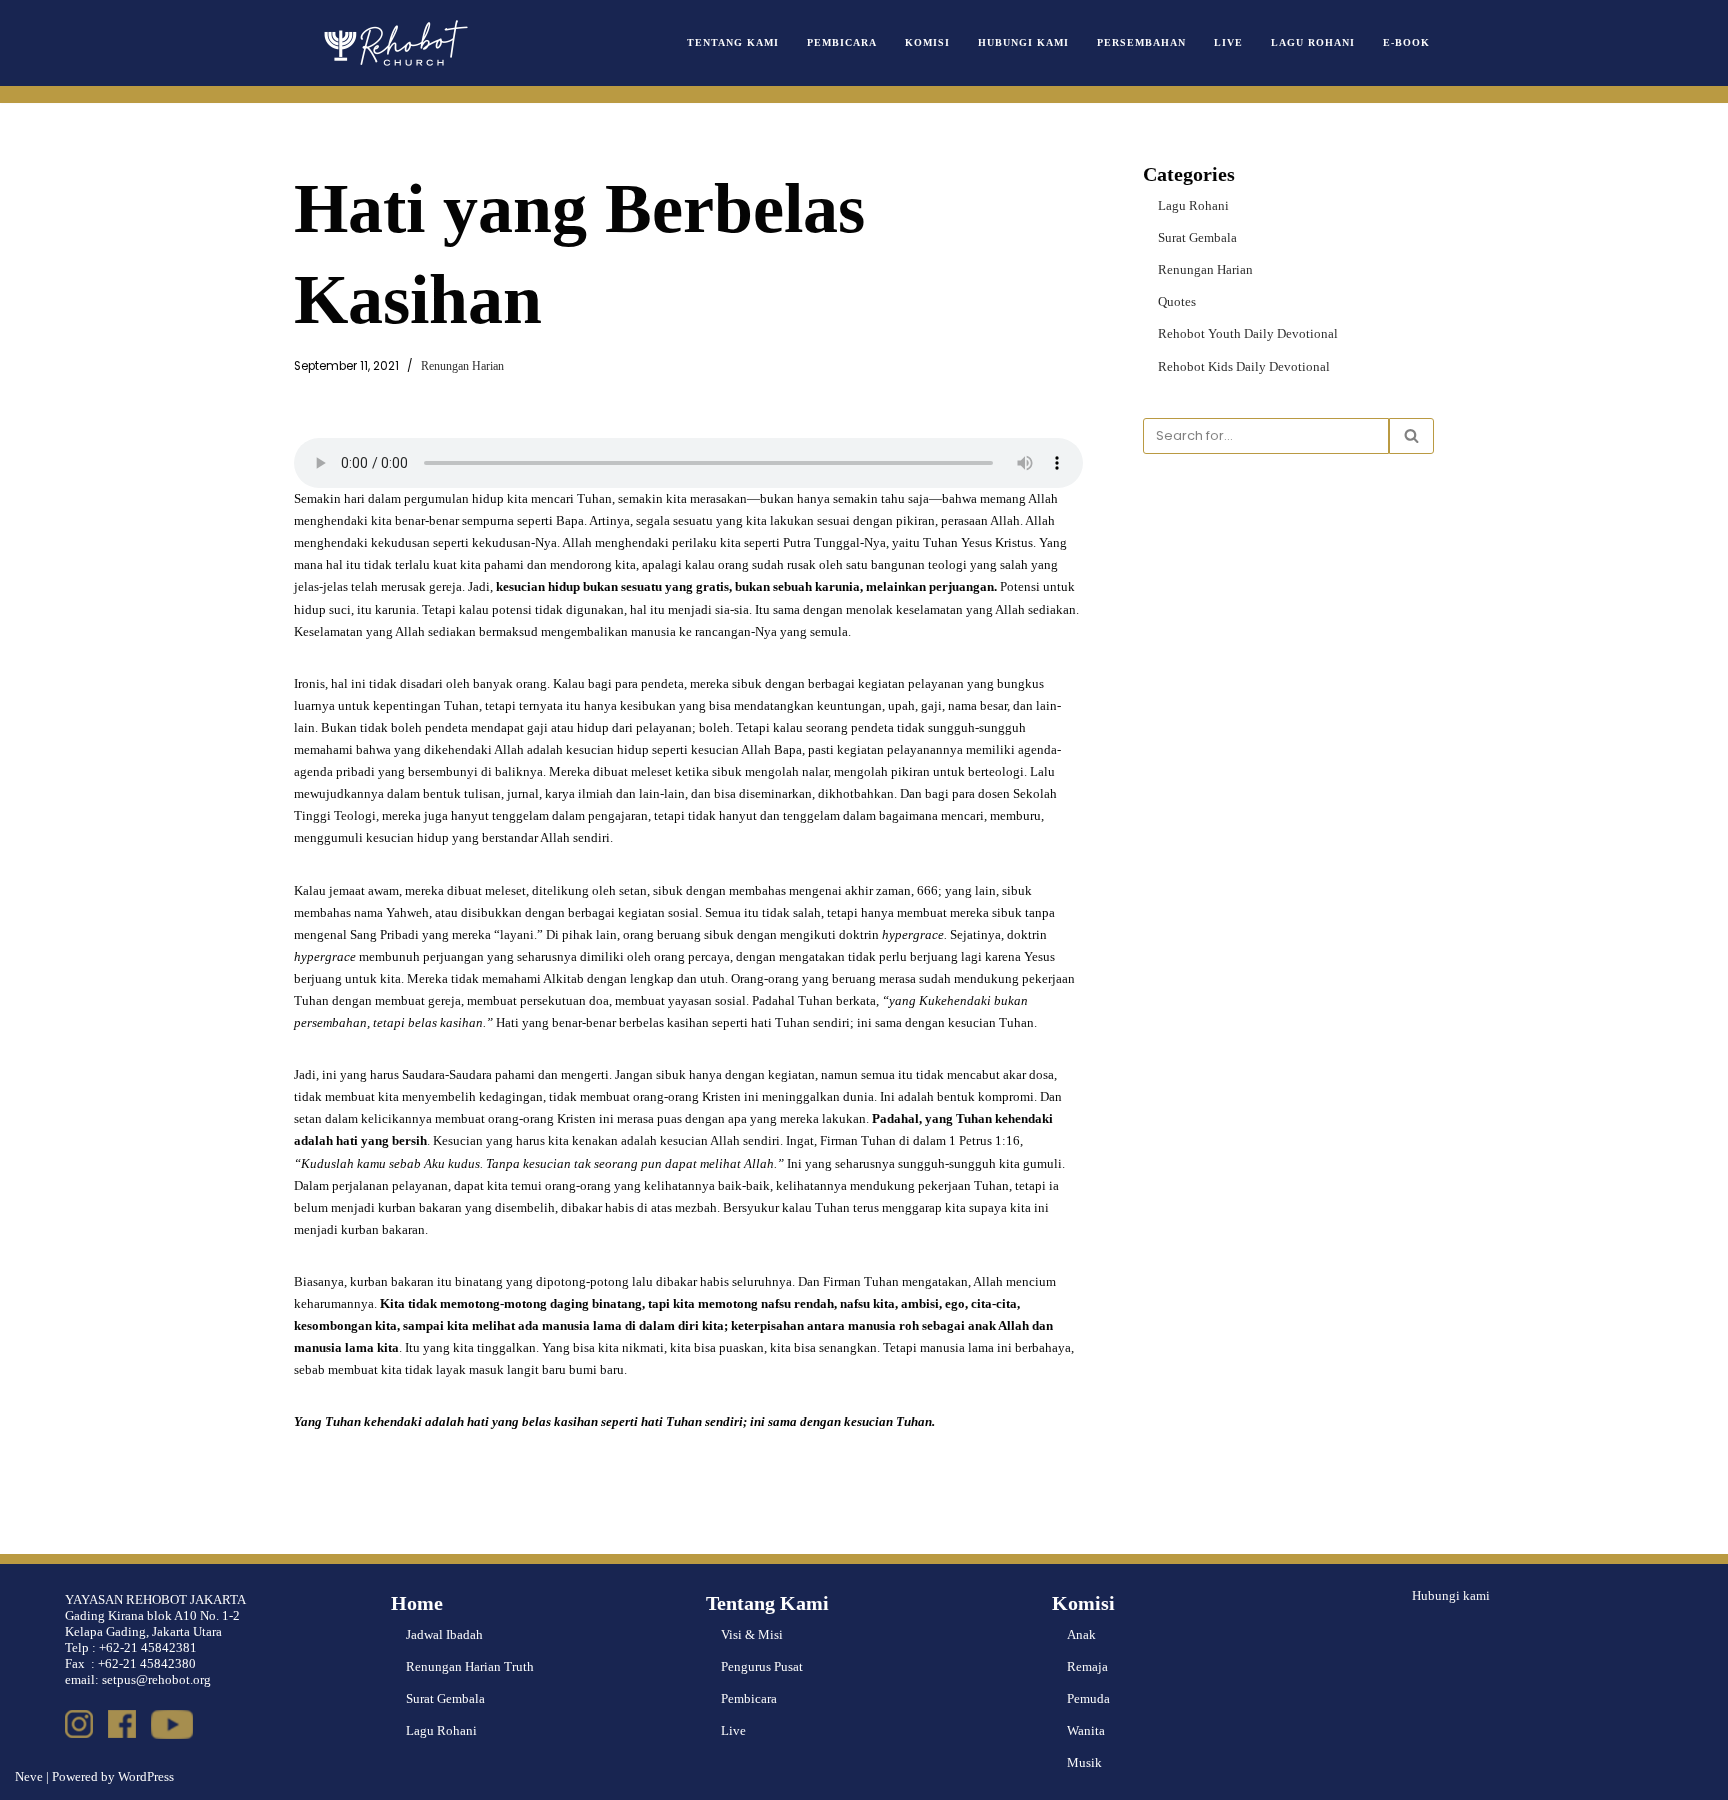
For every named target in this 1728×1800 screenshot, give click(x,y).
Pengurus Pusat (762, 1666)
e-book (1406, 42)
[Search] (1411, 436)
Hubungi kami (1451, 1595)
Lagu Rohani (1313, 42)
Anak (1081, 1634)
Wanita (1086, 1730)
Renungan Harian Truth (470, 1666)
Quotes (1177, 301)
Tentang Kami (733, 42)
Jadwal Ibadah (444, 1634)
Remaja (1087, 1666)
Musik (1084, 1762)
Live (1228, 42)
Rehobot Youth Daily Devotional (1248, 333)
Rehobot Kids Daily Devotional (1244, 366)
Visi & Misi (752, 1634)
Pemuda (1088, 1698)
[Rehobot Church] (394, 43)
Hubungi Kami (1023, 42)
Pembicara (842, 42)
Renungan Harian (462, 366)
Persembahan (1141, 42)
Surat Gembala (1197, 237)
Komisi (927, 42)
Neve (29, 1776)
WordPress (146, 1776)
